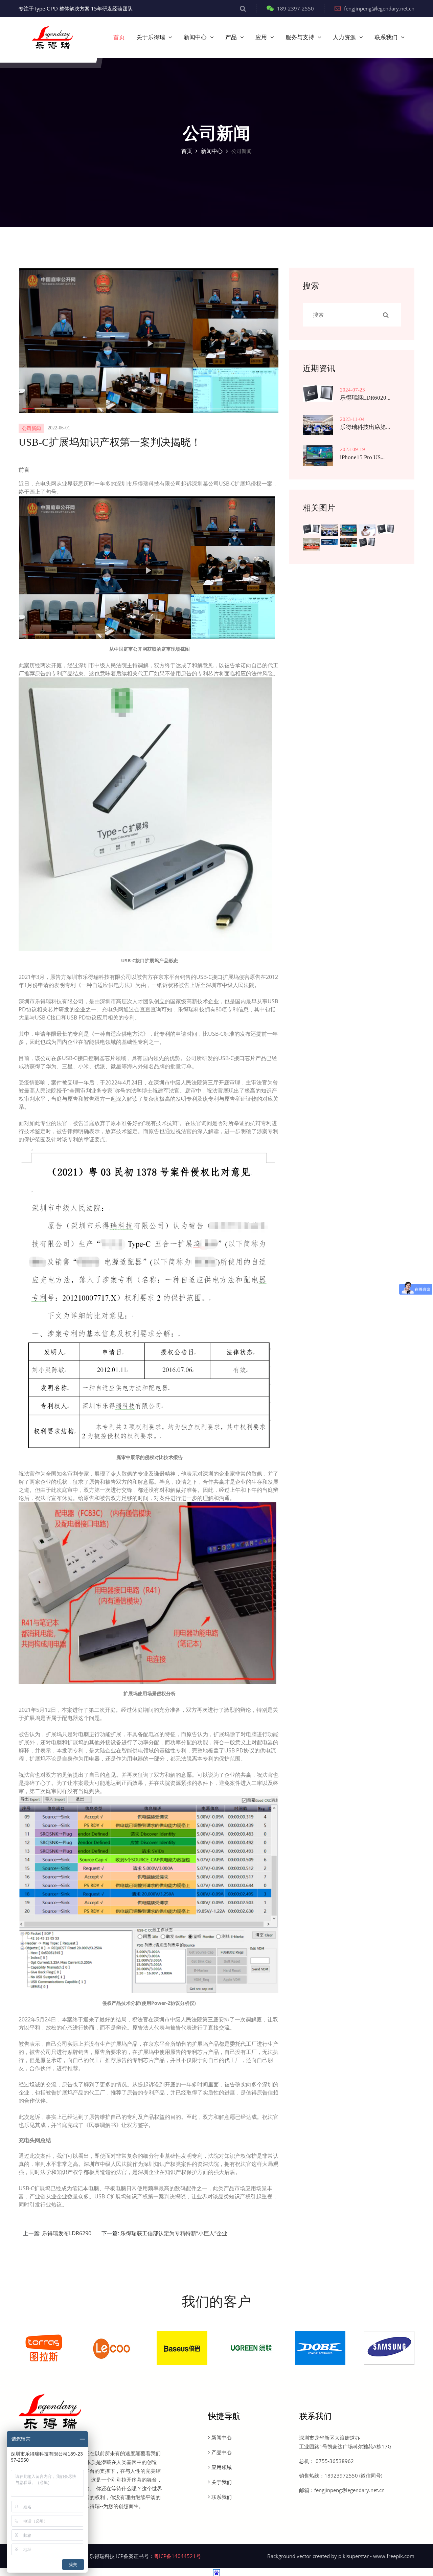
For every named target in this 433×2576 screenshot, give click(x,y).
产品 (231, 37)
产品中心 (222, 2452)
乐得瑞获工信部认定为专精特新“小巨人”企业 (174, 2233)
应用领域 (222, 2467)
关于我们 (222, 2482)
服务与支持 (300, 37)
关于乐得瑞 (151, 37)
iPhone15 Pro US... (362, 457)
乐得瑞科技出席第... (365, 427)
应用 (261, 37)
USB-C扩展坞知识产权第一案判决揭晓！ (110, 442)
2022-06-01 (59, 428)
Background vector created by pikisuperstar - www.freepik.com (341, 2556)
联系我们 (386, 37)
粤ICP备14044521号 (177, 2556)
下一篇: (164, 2233)
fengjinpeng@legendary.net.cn (379, 8)
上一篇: (57, 2233)
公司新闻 (31, 429)
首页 (119, 37)
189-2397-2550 (295, 8)
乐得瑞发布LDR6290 (67, 2233)
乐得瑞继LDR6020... (365, 398)
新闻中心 (195, 37)
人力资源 (344, 37)
